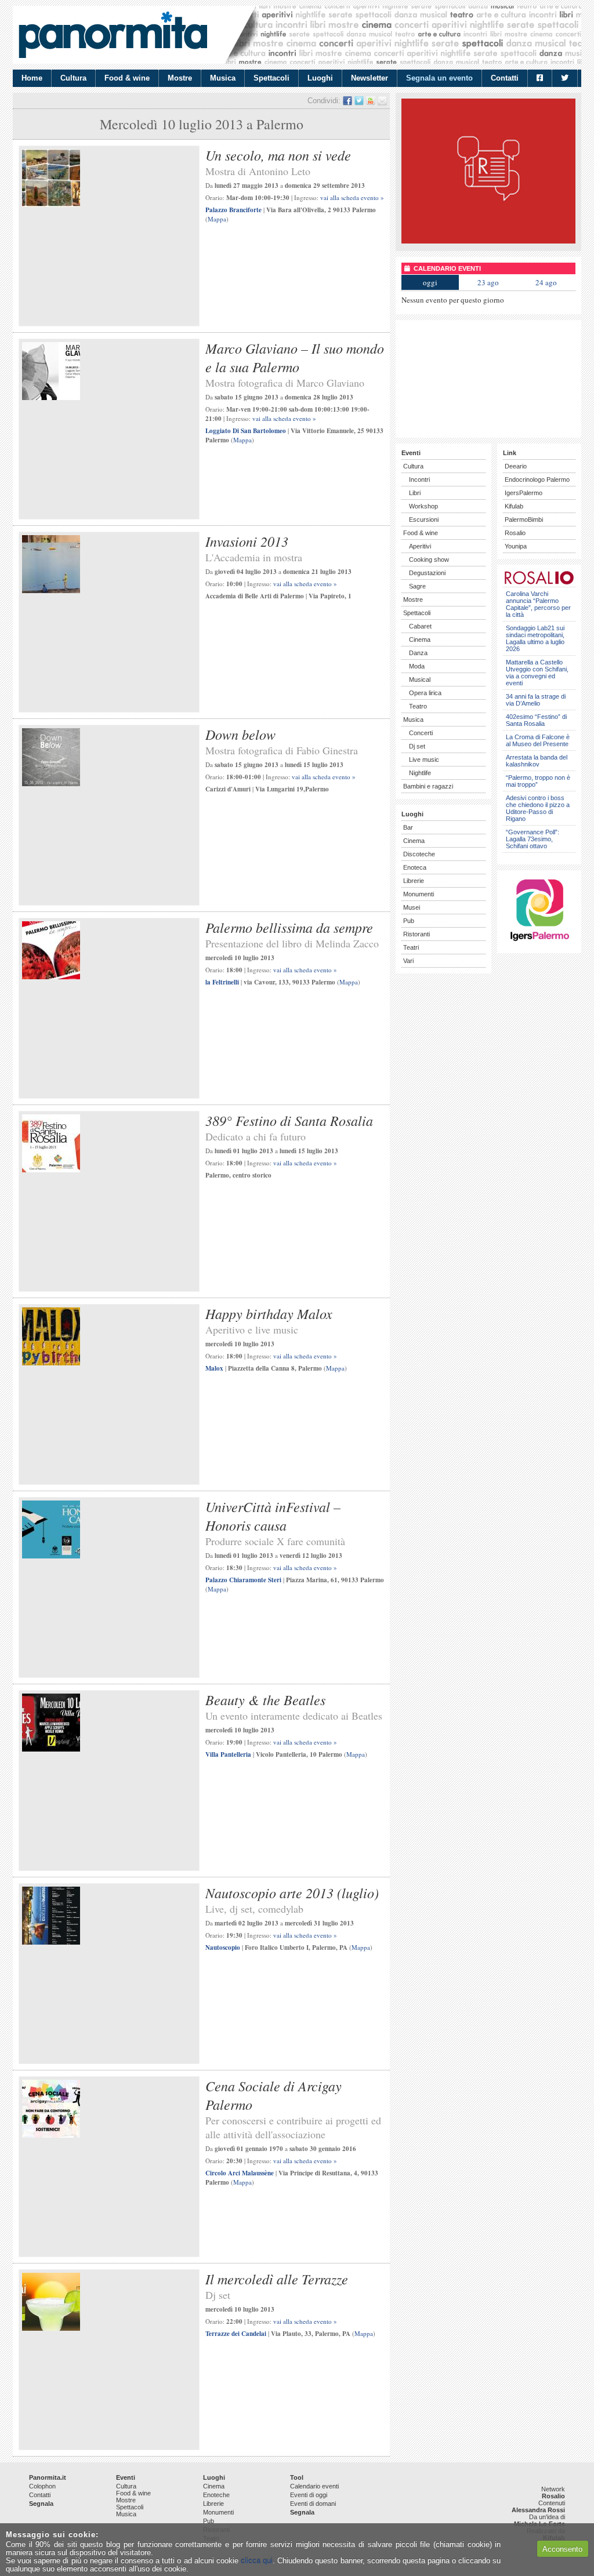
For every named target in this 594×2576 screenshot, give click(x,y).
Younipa (516, 546)
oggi (430, 282)
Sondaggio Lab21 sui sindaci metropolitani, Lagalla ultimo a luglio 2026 (535, 638)
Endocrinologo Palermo (537, 479)
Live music (424, 760)
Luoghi (320, 78)
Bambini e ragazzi (428, 786)
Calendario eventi (314, 2486)
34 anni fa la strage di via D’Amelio (536, 700)
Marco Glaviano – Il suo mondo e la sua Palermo (295, 357)
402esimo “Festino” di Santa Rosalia (536, 720)
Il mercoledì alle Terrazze (277, 2279)
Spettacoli (271, 78)
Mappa (217, 219)
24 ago (546, 282)
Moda (417, 666)
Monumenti (419, 894)
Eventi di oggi (309, 2495)
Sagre (417, 586)
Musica (223, 78)
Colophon (42, 2486)
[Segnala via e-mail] (382, 101)
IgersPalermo (524, 493)
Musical (420, 680)
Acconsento (562, 2549)
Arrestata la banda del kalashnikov (537, 761)
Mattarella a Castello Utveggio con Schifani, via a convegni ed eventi (537, 673)
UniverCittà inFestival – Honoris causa (273, 1516)
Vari (408, 961)
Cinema (420, 640)
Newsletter (370, 78)
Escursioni (424, 519)
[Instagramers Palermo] (539, 943)
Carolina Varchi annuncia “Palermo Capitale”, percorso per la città (538, 604)
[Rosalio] (539, 582)
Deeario (516, 466)
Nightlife (420, 773)
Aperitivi (420, 546)
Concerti (421, 733)
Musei (412, 907)
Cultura (73, 78)
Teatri (411, 947)
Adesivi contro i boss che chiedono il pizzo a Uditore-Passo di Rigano (538, 808)
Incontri (419, 479)
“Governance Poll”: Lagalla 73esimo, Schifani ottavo (533, 839)
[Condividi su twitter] (359, 101)
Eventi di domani (313, 2504)
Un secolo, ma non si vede (278, 155)
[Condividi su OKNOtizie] (371, 101)
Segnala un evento (439, 78)
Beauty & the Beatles (265, 1699)
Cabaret (420, 626)
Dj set (417, 746)
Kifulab (514, 506)
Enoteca (415, 867)
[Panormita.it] (113, 35)
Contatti (505, 78)
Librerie (414, 881)
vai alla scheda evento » (352, 197)
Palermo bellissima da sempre (289, 927)
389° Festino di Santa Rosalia (289, 1120)
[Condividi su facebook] (347, 101)
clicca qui (257, 2561)
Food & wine (127, 78)
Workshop (423, 506)
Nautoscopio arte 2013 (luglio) (292, 1892)
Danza (418, 653)
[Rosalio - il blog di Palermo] (488, 241)
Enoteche (216, 2495)
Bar (408, 827)
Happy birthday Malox (269, 1313)
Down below (240, 734)
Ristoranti (416, 934)
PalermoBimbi (524, 519)
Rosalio (515, 533)
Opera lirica (425, 693)
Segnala (41, 2504)
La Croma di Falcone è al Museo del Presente (538, 740)
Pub (409, 921)
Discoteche (419, 854)
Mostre (180, 78)
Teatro (418, 706)
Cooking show (429, 559)
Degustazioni (427, 573)
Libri (415, 493)
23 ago (488, 282)
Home (32, 78)
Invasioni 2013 (247, 541)
